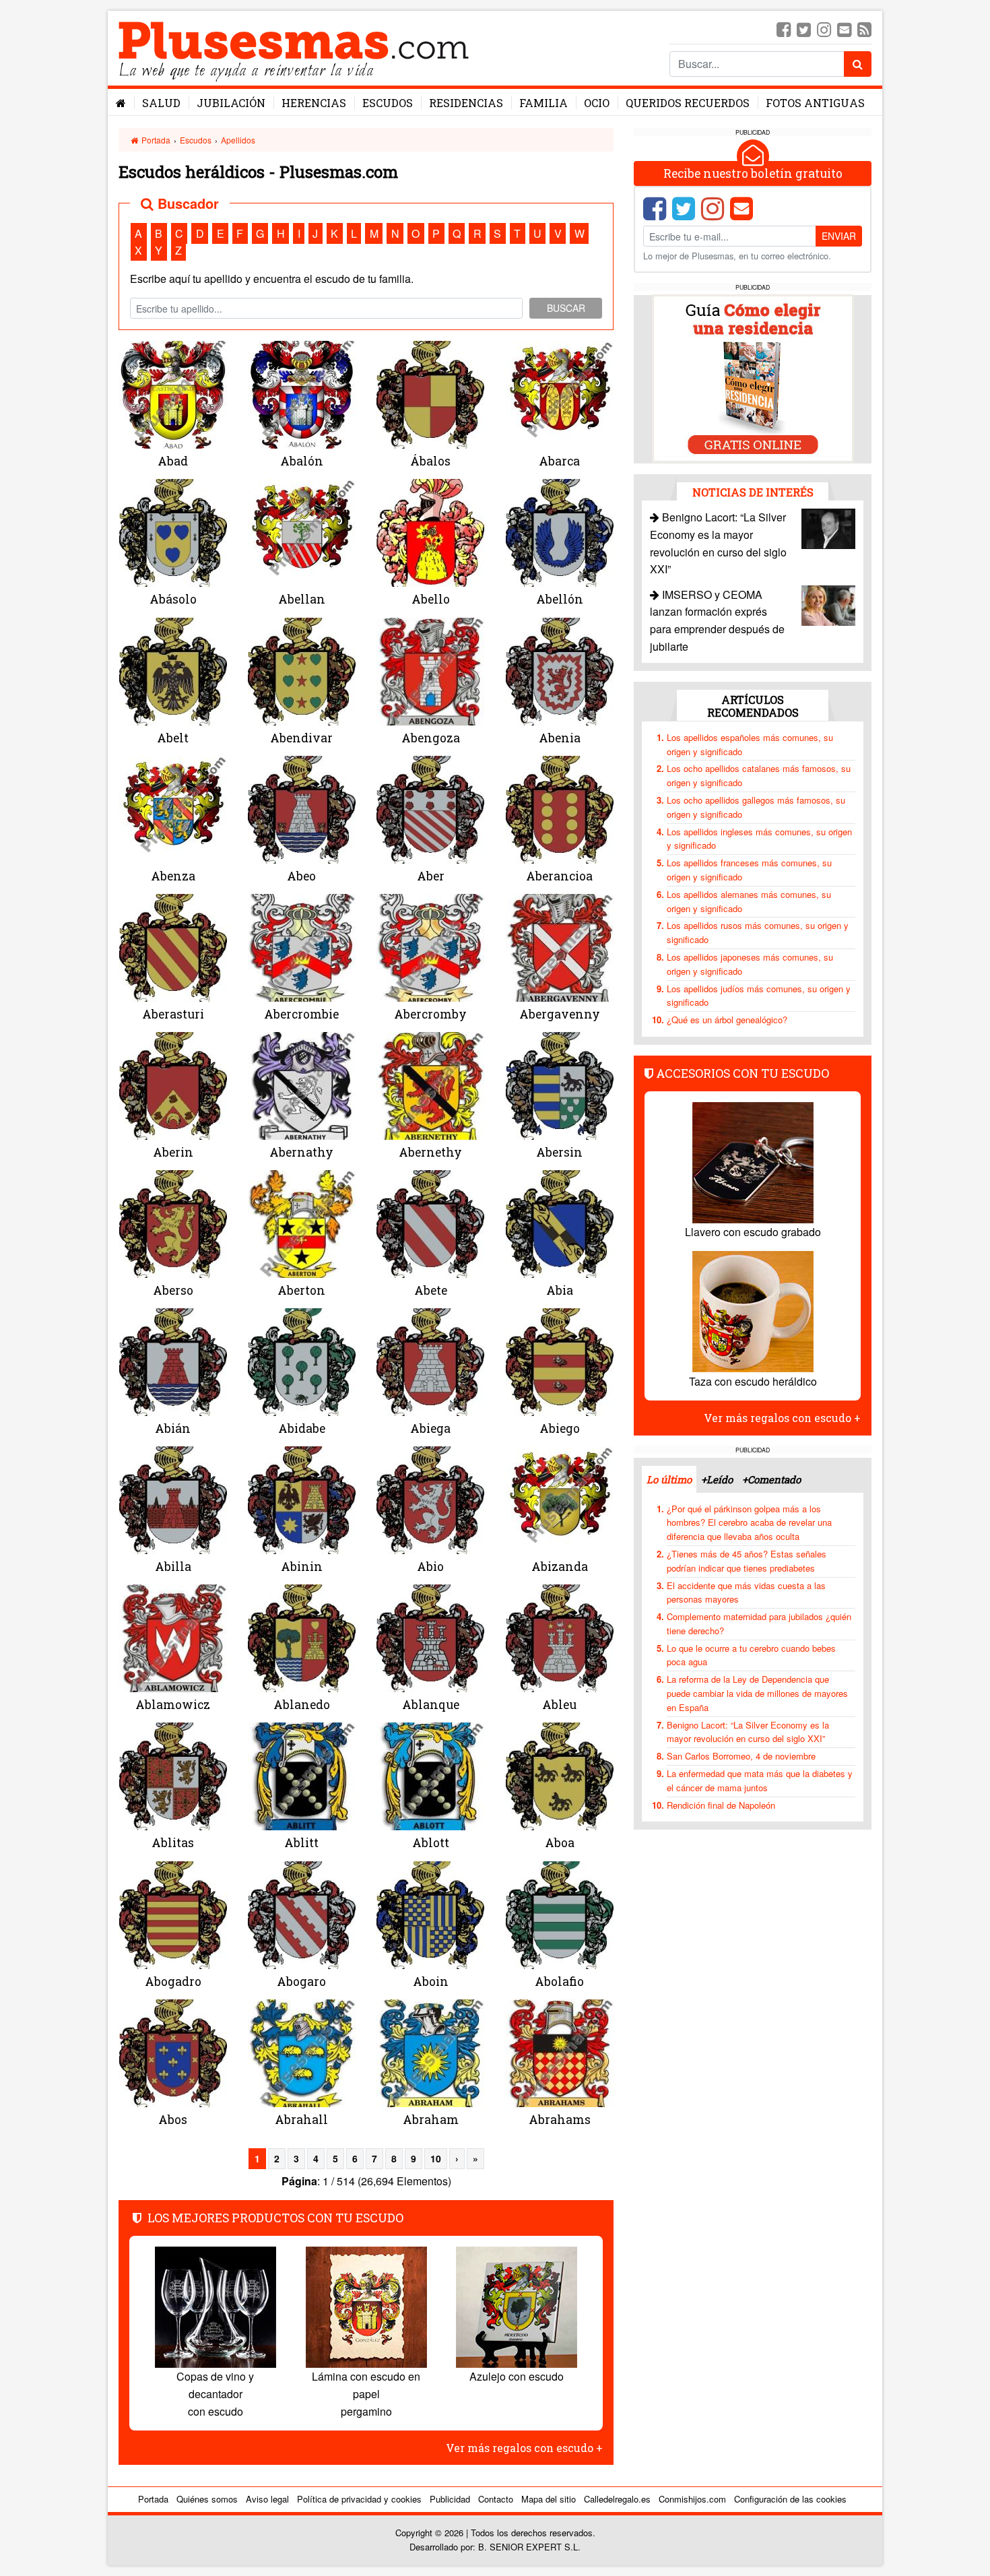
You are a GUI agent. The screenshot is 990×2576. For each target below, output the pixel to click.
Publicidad (450, 2499)
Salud (161, 103)
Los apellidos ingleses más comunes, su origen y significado (759, 838)
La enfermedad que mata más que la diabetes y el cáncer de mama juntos (760, 1780)
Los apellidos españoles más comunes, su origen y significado (750, 744)
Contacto (496, 2499)
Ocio (597, 103)
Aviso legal (267, 2499)
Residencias (466, 103)
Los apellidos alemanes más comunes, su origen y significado (749, 901)
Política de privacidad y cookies (359, 2499)
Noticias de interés (753, 491)
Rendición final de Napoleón (721, 1804)
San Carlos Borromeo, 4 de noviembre (741, 1756)
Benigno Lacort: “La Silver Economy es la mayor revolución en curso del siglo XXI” (748, 1731)
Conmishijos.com (692, 2499)
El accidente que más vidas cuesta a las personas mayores (746, 1592)
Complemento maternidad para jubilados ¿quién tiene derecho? (759, 1623)
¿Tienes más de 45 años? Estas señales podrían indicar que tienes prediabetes (747, 1561)
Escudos (388, 103)
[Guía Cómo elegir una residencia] (753, 378)
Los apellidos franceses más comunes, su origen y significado (749, 870)
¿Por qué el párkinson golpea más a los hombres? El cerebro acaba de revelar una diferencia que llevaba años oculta (749, 1522)
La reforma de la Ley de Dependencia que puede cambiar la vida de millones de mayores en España (757, 1693)
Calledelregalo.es (617, 2499)
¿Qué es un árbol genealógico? (727, 1020)
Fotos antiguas (815, 103)
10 (436, 2158)
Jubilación (231, 103)
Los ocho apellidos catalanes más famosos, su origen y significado (759, 775)
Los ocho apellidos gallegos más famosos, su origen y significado (756, 807)
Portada (155, 140)
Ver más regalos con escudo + (524, 2448)
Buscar (566, 308)
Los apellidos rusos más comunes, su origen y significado (758, 932)
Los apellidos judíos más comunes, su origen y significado (759, 995)
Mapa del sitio (549, 2499)
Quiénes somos (207, 2499)
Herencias (314, 103)
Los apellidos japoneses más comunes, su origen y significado (750, 964)
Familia (543, 103)
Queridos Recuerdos (688, 103)
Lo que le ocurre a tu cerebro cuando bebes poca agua (751, 1654)
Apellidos (238, 140)
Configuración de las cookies (790, 2499)
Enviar (839, 236)
